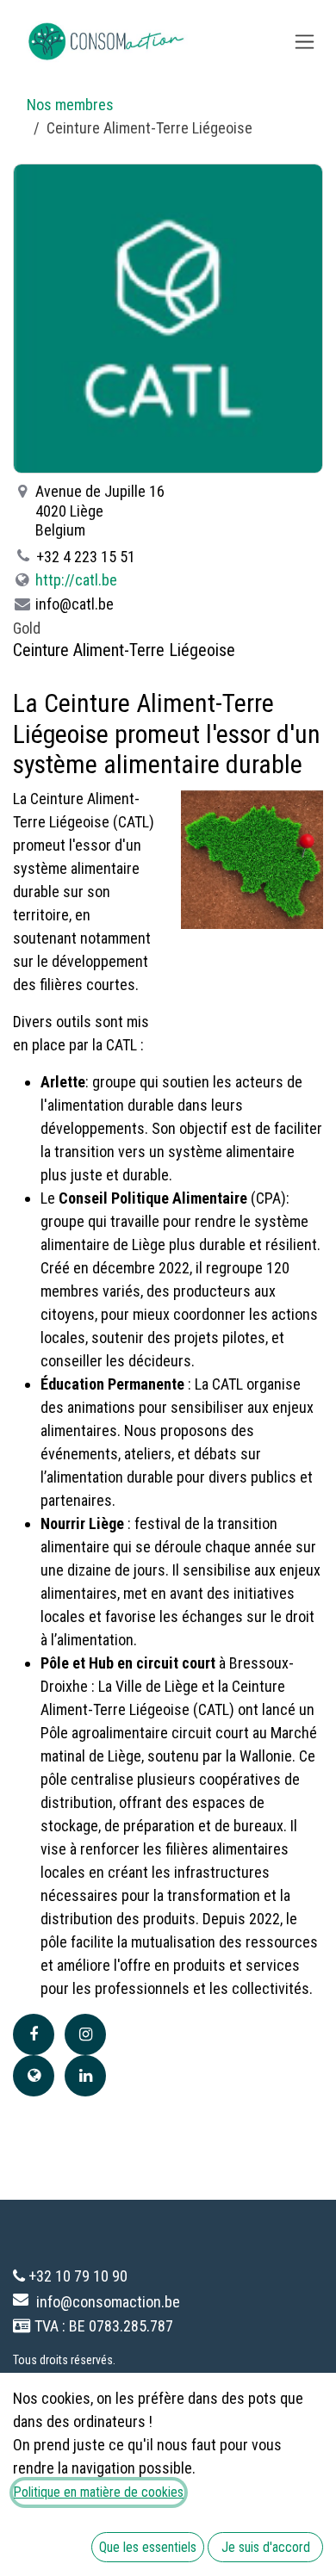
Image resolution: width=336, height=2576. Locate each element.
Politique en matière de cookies (99, 2492)
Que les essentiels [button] (148, 2547)
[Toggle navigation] (305, 42)
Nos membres (70, 105)
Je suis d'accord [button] (266, 2547)
